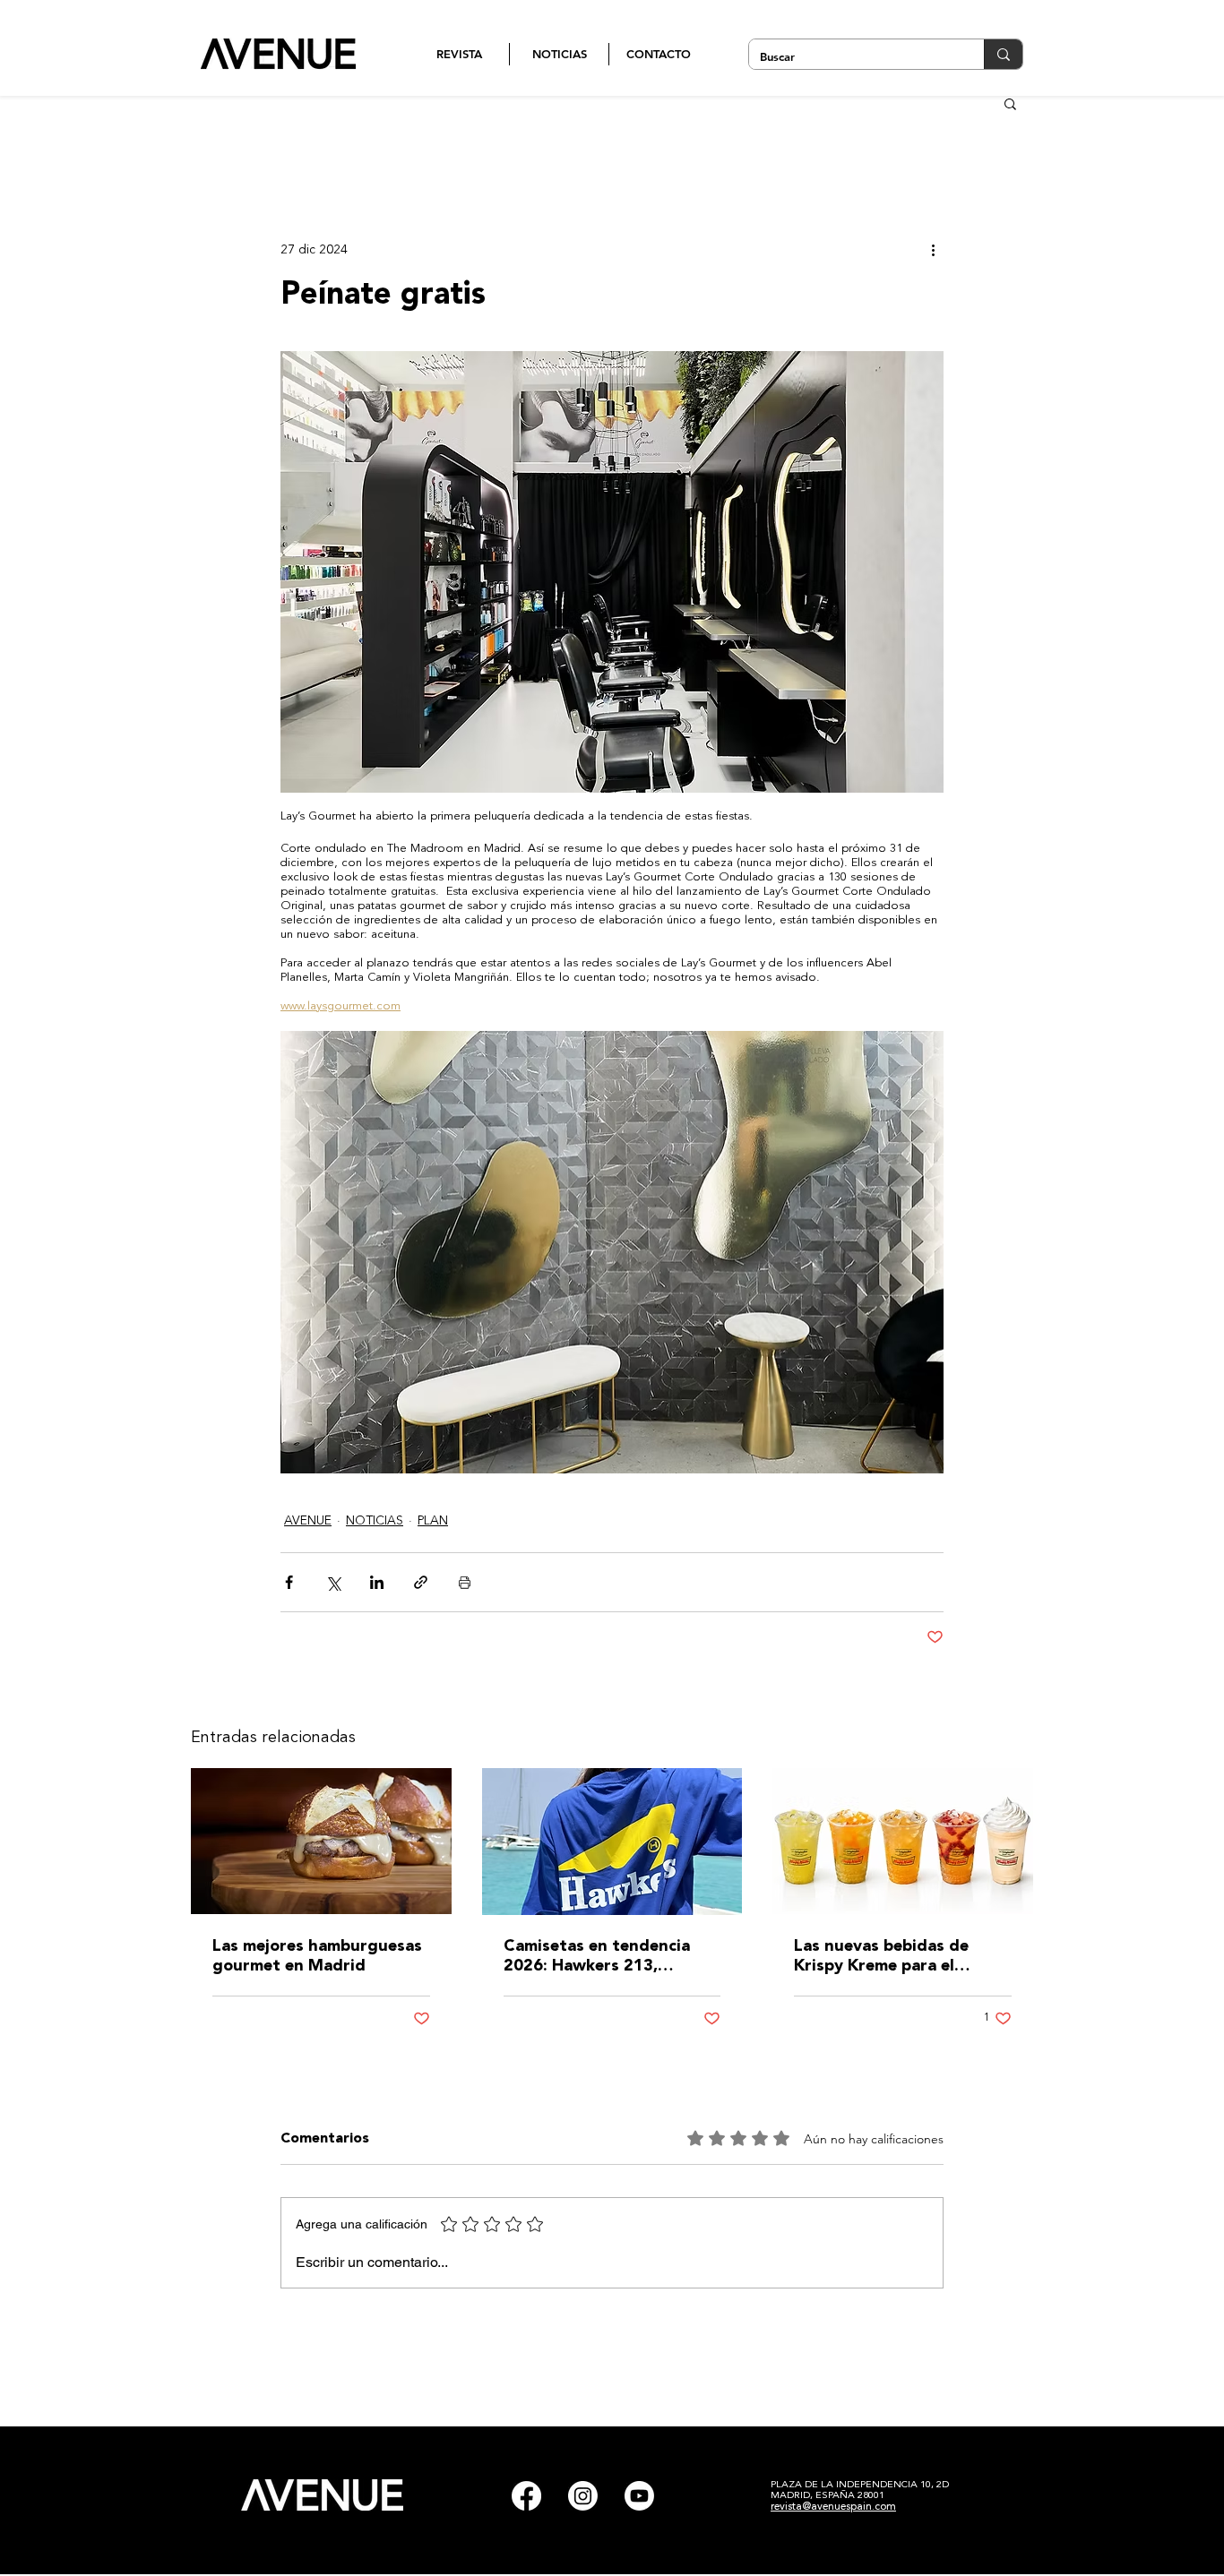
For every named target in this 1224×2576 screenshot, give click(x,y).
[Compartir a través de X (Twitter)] (333, 1582)
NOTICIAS (375, 1521)
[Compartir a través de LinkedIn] (377, 1582)
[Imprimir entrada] (465, 1582)
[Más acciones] (933, 250)
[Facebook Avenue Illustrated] (526, 2496)
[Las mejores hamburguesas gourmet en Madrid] (321, 1841)
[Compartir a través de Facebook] (289, 1582)
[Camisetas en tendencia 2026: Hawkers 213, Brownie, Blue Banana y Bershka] (612, 1842)
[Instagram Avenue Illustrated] (583, 2496)
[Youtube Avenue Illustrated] (639, 2496)
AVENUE (308, 1521)
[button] (1010, 103)
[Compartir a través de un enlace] (421, 1582)
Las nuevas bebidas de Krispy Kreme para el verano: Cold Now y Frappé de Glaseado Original (900, 1957)
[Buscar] (1003, 54)
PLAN (433, 1521)
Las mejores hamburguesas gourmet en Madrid (317, 1956)
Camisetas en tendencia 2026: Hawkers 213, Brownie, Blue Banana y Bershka (597, 1957)
